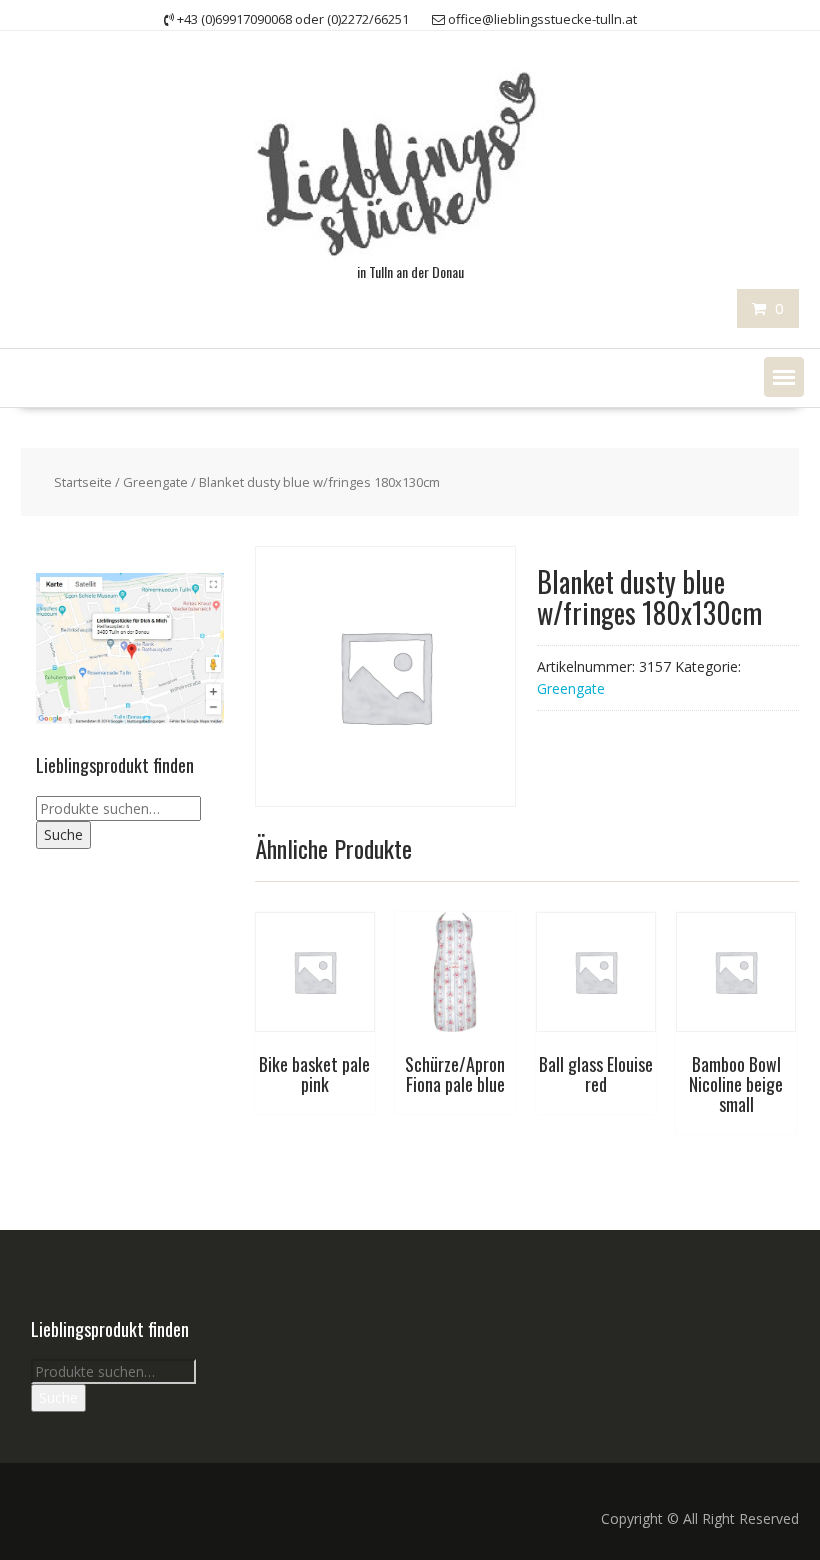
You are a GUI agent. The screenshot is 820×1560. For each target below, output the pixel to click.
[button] (784, 377)
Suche (63, 834)
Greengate (155, 482)
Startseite (83, 482)
